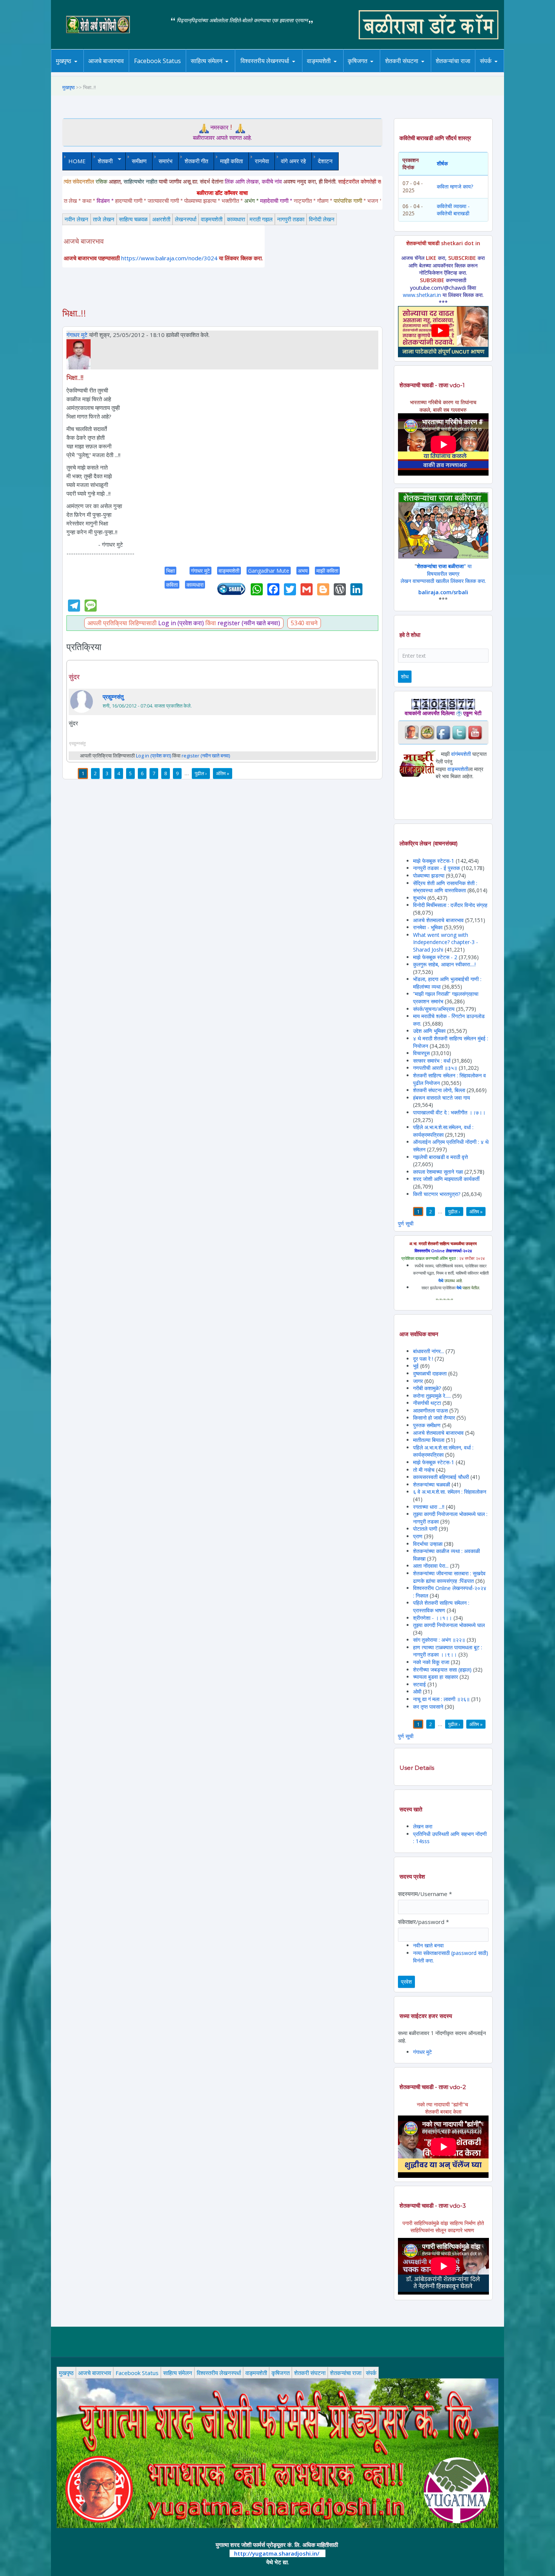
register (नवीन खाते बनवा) (249, 623)
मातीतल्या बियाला (429, 1440)
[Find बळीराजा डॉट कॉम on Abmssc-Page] (427, 732)
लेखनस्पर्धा (186, 219)
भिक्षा (170, 571)
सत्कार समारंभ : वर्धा (432, 1061)
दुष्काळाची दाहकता (430, 1373)
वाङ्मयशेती (212, 219)
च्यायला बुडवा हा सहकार (436, 1677)
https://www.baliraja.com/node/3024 (169, 258)
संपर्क (486, 61)
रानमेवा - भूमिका (428, 927)
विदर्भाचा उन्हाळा (429, 1544)
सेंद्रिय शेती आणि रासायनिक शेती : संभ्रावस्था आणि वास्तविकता (445, 887)
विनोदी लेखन (322, 219)
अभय (303, 571)
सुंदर (74, 677)
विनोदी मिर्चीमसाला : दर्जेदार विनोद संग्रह (450, 905)
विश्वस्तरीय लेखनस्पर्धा (265, 61)
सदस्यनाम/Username (425, 1894)
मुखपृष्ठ (64, 61)
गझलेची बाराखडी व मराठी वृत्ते (440, 1157)
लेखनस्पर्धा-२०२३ (273, 71)
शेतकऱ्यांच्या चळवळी (432, 1484)
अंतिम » (223, 773)
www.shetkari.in (422, 295)
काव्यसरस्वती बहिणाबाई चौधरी (442, 1477)
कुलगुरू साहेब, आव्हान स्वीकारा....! (444, 964)
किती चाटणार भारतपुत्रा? (437, 1194)
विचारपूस (421, 1053)
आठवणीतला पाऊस (431, 1410)
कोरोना (339, 71)
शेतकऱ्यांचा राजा (453, 61)
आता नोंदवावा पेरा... (431, 1566)
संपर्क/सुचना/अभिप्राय (434, 1009)
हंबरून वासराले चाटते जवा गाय (442, 1098)
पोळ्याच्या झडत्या (429, 875)
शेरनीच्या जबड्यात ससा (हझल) (442, 1670)
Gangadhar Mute (269, 571)
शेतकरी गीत (196, 161)
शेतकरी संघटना (417, 71)
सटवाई (420, 1684)
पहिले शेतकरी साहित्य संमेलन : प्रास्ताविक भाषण (441, 1606)
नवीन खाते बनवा (428, 1945)
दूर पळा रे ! (423, 1359)
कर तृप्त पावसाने (428, 1707)
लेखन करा (423, 1826)
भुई (416, 1366)
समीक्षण (139, 161)
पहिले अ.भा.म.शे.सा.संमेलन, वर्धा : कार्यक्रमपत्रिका (443, 1131)
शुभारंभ (419, 898)
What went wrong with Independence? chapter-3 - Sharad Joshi (446, 942)
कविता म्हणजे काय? (455, 186)
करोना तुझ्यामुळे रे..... (432, 1396)
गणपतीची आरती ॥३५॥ (435, 1068)
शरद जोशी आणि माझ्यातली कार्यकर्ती (446, 1179)
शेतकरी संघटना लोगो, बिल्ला (439, 1090)
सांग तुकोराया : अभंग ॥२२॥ (439, 1640)
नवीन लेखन (76, 219)
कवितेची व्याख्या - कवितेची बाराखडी (453, 210)
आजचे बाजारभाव (106, 61)
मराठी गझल (261, 219)
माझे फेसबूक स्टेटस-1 (434, 861)
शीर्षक (442, 163)
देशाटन (325, 161)
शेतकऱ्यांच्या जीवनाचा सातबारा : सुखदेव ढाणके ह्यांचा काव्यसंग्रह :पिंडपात (449, 1577)
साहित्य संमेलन (208, 72)
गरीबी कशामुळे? (427, 1388)
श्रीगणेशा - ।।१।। (432, 1618)
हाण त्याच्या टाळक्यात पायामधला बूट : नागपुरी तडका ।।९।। (448, 1651)
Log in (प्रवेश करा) (181, 623)
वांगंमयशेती (461, 754)
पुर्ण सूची (406, 1223)
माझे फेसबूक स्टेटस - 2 (435, 957)
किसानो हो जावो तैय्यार (434, 1418)
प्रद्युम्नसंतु (113, 697)
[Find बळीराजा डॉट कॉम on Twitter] (459, 732)
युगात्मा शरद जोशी (406, 72)
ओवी (417, 1691)
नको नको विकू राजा (431, 1662)
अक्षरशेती (161, 219)
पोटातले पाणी (425, 1529)
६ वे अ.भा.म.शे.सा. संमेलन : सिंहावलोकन (450, 1492)
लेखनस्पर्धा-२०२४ (262, 72)
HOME (77, 161)
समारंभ (166, 161)
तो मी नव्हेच (424, 1470)
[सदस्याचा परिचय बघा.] (79, 354)
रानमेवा (262, 161)
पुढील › (201, 773)
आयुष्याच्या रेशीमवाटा (330, 72)
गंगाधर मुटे (77, 335)
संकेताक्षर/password (423, 1922)
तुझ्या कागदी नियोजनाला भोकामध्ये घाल (449, 1625)
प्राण (418, 1536)
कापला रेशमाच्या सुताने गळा (438, 1172)
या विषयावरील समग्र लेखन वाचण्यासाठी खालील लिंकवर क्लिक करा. (443, 573)
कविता (172, 585)
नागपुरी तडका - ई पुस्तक (436, 868)
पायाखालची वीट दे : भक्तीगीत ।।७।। (449, 1112)
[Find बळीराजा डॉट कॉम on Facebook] (443, 732)
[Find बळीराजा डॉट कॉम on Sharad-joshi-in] (412, 732)
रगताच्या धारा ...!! (429, 1507)
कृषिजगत (281, 2373)
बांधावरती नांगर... (429, 1351)
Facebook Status (157, 61)
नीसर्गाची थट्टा (427, 1403)
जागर (419, 1381)
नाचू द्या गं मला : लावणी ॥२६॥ (441, 1699)
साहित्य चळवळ (223, 71)
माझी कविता (231, 161)
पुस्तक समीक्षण (427, 1425)
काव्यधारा (236, 219)
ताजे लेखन (104, 219)
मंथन (379, 71)
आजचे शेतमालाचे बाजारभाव (438, 920)
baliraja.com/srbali (443, 592)
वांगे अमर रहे (293, 161)
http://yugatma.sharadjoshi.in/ (277, 2553)
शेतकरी (102, 161)
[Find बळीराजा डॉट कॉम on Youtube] (475, 732)
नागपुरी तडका (291, 219)
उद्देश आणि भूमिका (429, 1031)
